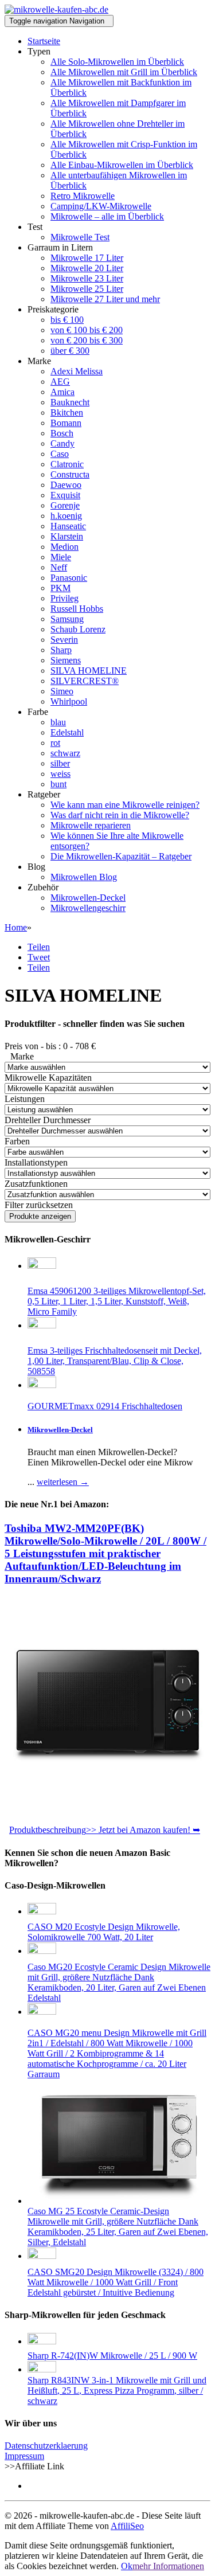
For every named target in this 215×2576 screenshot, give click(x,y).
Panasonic (69, 578)
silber (60, 763)
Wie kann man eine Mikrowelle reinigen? (125, 805)
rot (55, 743)
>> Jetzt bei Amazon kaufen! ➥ (143, 1830)
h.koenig (66, 516)
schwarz (65, 753)
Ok (127, 2566)
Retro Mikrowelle (83, 196)
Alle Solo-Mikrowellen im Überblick (117, 62)
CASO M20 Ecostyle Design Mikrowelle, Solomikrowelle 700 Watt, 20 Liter (104, 1932)
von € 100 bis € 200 (87, 330)
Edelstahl (67, 732)
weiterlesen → (63, 1482)
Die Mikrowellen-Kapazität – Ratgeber (121, 856)
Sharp (61, 650)
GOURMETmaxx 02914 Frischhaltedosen (105, 1406)
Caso (60, 454)
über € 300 (70, 351)
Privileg (64, 598)
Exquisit (65, 495)
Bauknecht (70, 402)
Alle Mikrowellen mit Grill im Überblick (124, 72)
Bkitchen (67, 413)
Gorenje (65, 505)
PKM (60, 588)
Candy (62, 443)
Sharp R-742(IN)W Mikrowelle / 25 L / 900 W (112, 2356)
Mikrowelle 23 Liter (87, 278)
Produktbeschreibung (48, 1830)
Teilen (39, 947)
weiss (60, 774)
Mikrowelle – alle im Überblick (107, 216)
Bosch (62, 433)
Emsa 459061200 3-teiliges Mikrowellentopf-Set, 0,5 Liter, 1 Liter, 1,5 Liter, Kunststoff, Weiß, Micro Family (117, 1301)
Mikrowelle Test (80, 237)
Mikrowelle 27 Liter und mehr (105, 299)
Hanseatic (68, 526)
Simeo (62, 691)
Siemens (66, 660)
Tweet (39, 957)
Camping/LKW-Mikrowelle (101, 206)
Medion (64, 547)
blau (58, 722)
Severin (64, 640)
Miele (61, 557)
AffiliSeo (127, 2526)
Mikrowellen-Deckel (88, 898)
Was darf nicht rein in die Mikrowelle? (120, 815)
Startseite (44, 41)
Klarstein (67, 536)
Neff (59, 567)
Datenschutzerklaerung (46, 2446)
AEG (60, 382)
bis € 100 (67, 320)
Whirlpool (69, 701)
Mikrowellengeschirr (88, 908)
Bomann (66, 423)
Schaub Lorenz (78, 629)
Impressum (24, 2456)
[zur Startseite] (56, 9)
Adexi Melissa (77, 371)
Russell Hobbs (77, 609)
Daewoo (66, 485)
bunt (58, 784)
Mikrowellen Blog (84, 877)
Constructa (70, 474)
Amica (62, 392)
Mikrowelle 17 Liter (87, 258)
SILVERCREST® (85, 681)
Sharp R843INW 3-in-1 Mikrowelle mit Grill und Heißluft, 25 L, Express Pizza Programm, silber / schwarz (117, 2391)
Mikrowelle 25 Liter (87, 289)
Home (16, 927)
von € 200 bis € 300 (87, 340)
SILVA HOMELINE (89, 671)
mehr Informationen (168, 2566)
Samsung (67, 619)
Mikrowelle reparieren (91, 825)
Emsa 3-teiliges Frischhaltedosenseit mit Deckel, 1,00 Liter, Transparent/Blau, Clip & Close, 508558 (115, 1361)
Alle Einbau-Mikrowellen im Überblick (122, 165)
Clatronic (67, 464)
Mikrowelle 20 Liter (87, 268)
